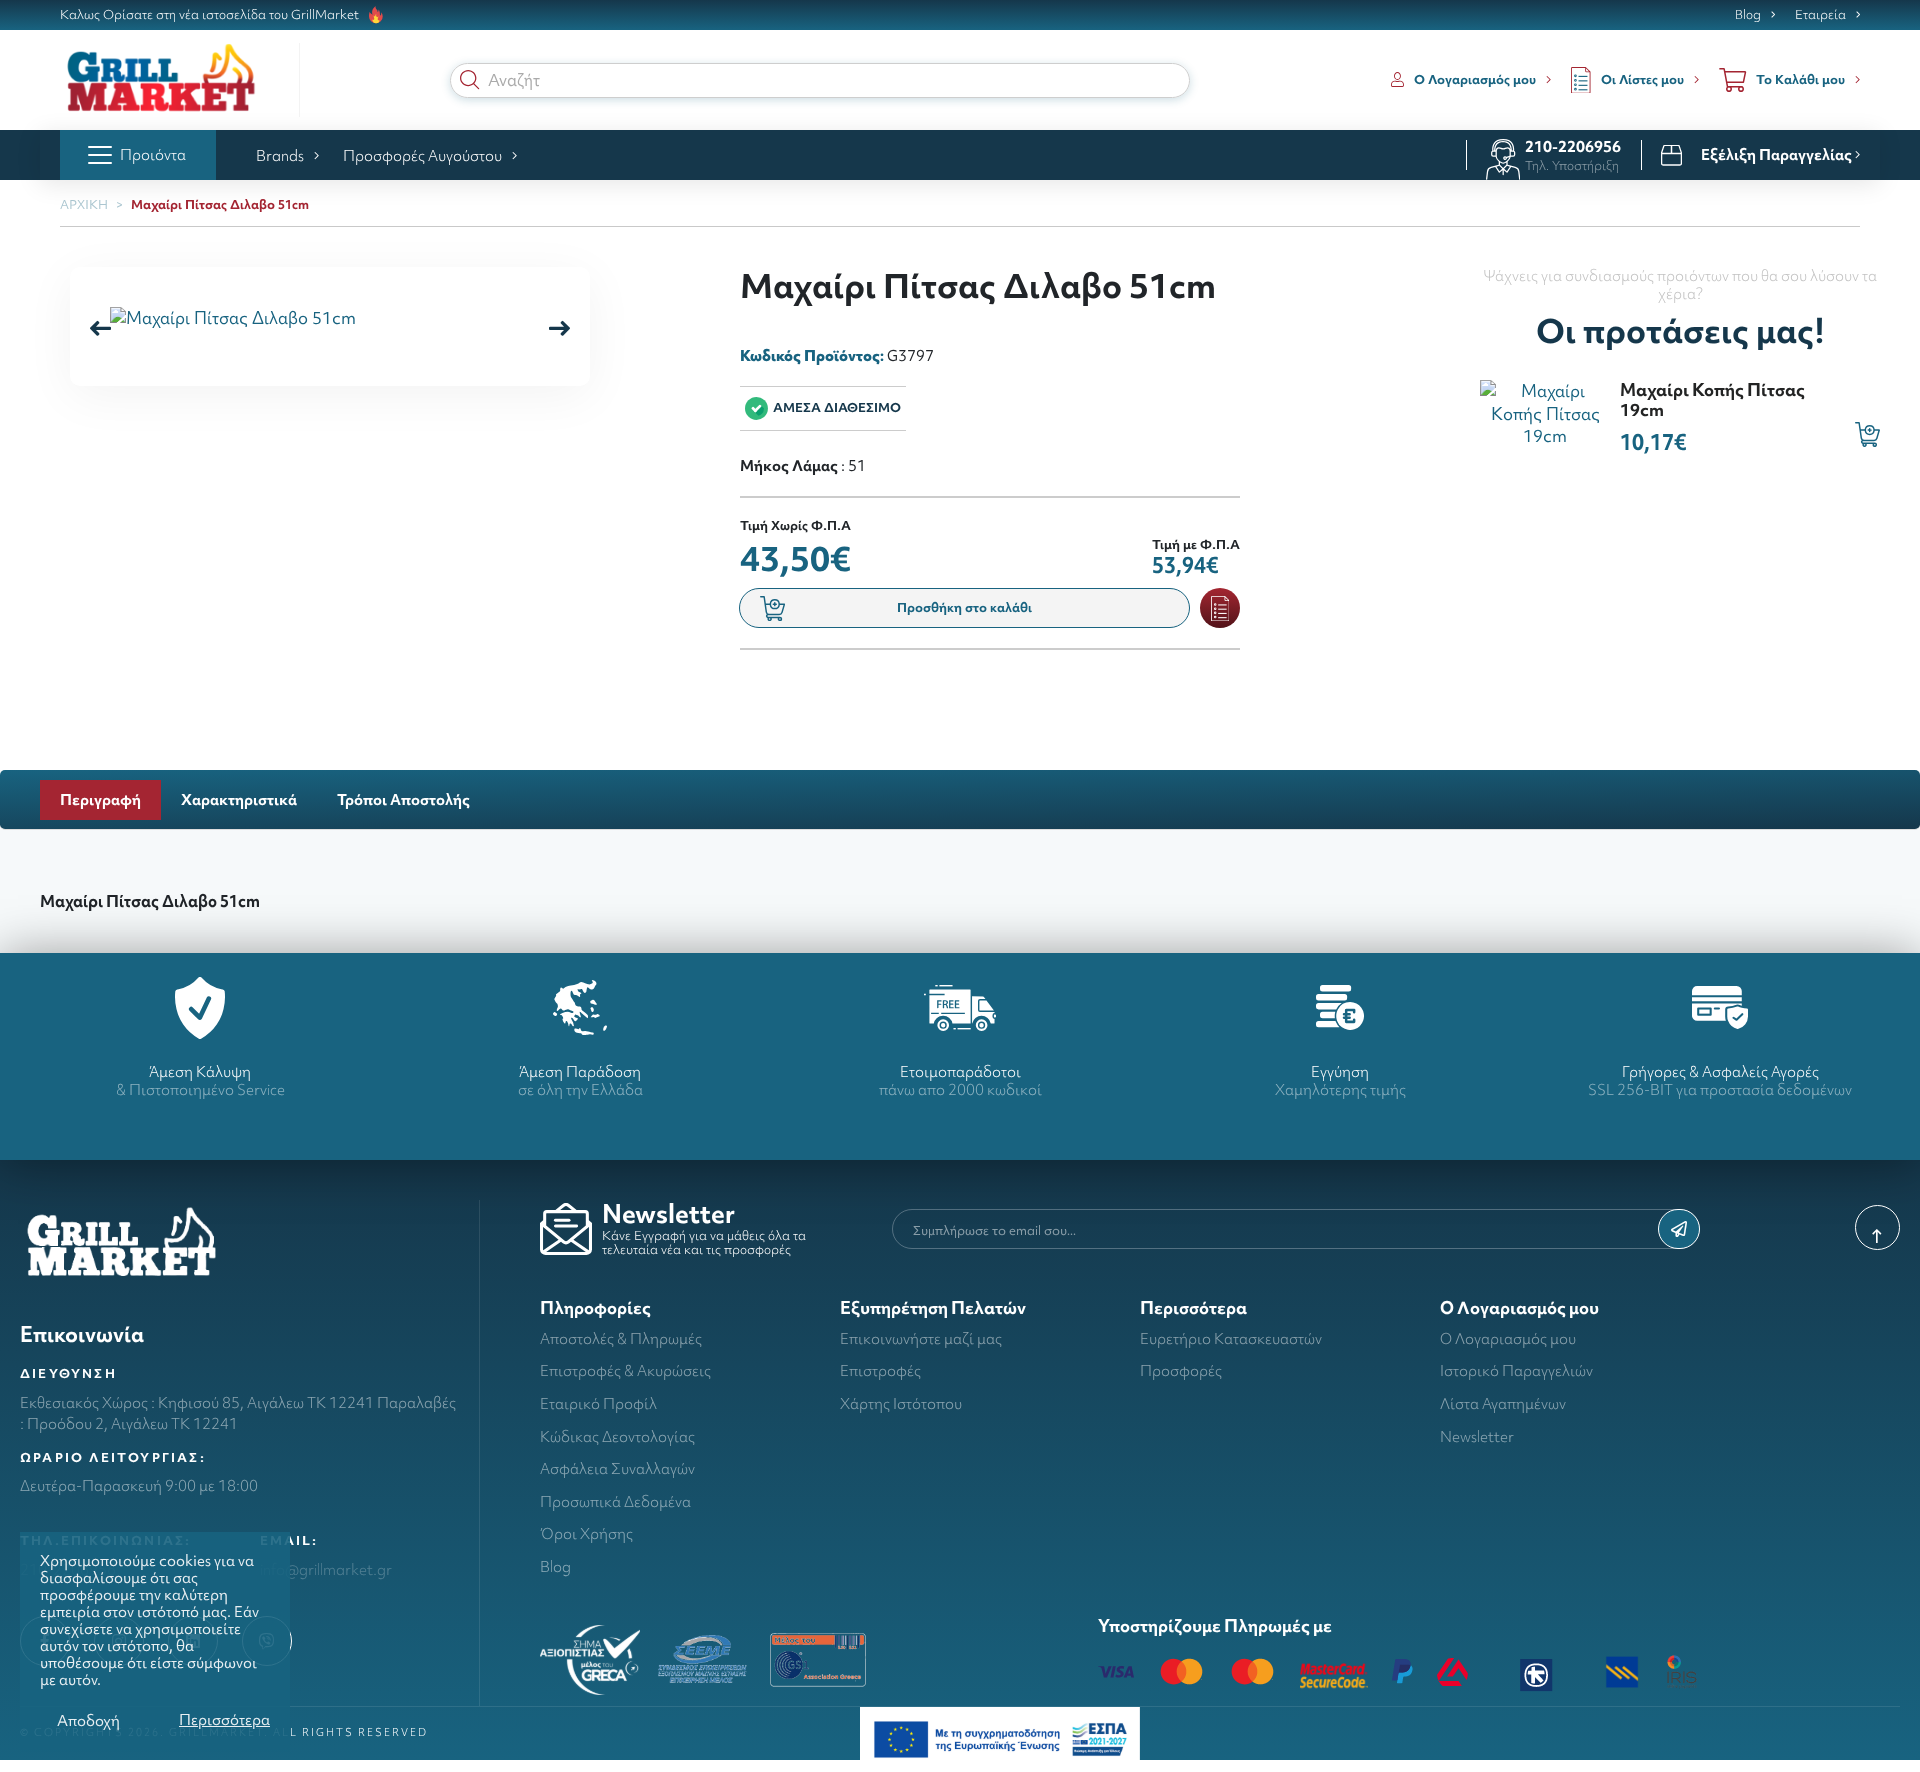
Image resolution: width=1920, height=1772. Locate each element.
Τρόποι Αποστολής (403, 799)
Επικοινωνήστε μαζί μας (921, 1338)
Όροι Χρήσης (586, 1533)
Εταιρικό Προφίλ (598, 1403)
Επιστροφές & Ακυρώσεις (625, 1370)
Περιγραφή (100, 799)
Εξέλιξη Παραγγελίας (1778, 155)
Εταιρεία (1820, 15)
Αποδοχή (88, 1720)
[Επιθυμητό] (1220, 608)
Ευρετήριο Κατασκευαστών (1231, 1338)
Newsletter (1477, 1436)
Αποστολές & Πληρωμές (621, 1338)
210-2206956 (1573, 146)
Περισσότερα (224, 1719)
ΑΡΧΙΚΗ (84, 204)
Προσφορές (1181, 1370)
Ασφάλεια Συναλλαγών (617, 1468)
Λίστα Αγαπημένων (1503, 1403)
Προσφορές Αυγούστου (422, 155)
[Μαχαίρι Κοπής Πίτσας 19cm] (1545, 411)
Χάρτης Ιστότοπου (901, 1403)
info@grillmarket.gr (326, 1569)
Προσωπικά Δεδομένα (615, 1501)
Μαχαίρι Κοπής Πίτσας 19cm (1712, 399)
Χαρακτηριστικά (239, 799)
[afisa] (1000, 1737)
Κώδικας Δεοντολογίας (617, 1436)
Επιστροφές (880, 1370)
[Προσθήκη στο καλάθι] (1867, 434)
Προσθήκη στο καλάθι (964, 607)
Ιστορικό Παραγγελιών (1516, 1370)
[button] (470, 80)
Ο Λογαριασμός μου (1508, 1338)
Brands (280, 155)
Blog (1748, 15)
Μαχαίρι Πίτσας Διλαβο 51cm (220, 204)
